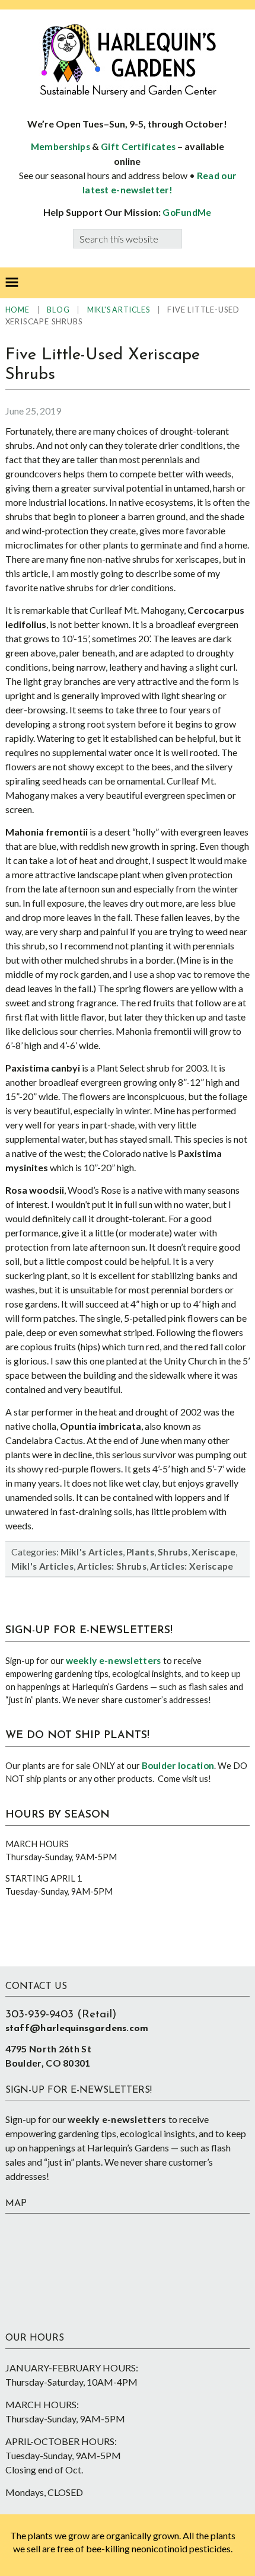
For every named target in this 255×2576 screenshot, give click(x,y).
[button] (12, 283)
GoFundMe (187, 212)
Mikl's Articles (92, 1552)
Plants (140, 1552)
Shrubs (173, 1552)
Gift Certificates (138, 146)
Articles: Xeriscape (192, 1566)
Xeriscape (214, 1552)
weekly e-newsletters (114, 1660)
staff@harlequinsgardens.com (77, 2029)
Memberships (60, 146)
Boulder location (178, 1765)
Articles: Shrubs (112, 1566)
